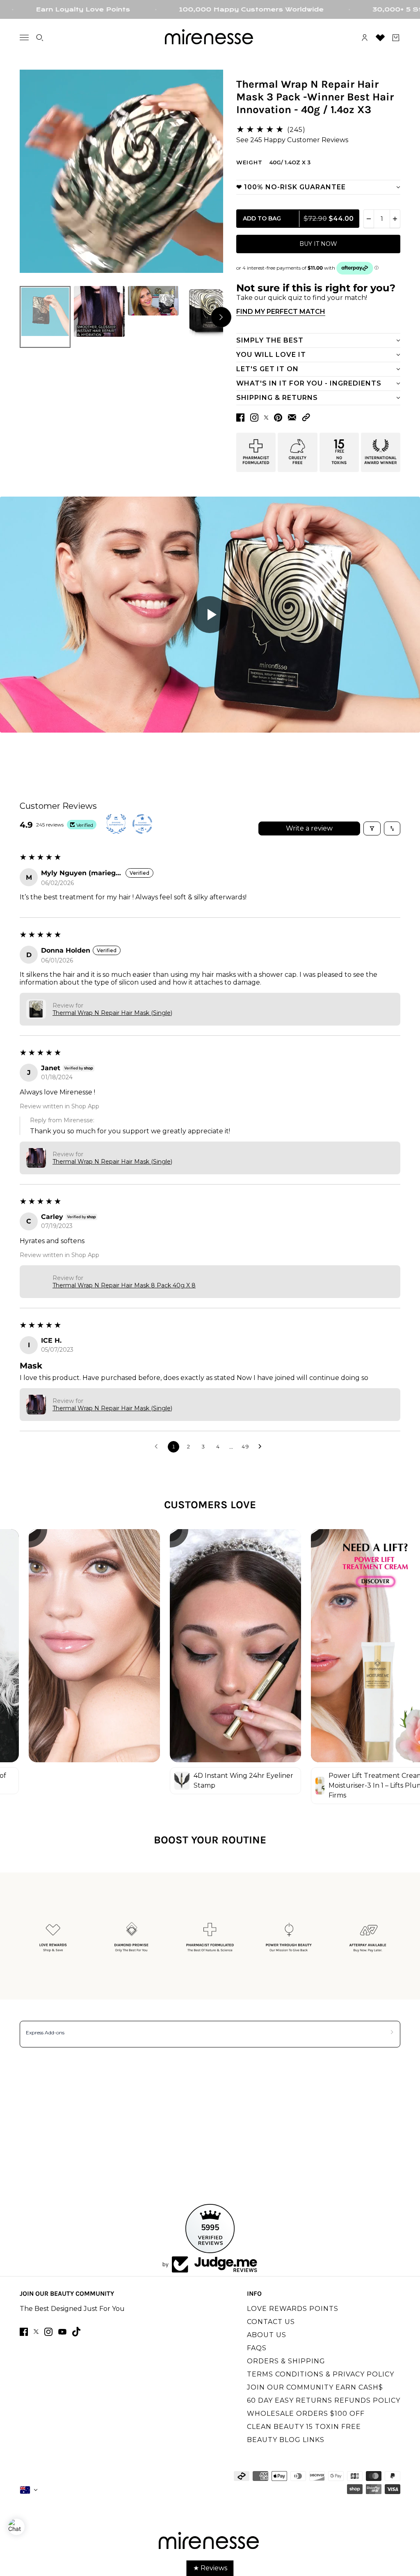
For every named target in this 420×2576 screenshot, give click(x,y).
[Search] (40, 38)
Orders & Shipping (286, 2361)
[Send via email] (292, 417)
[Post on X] (266, 418)
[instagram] (48, 2332)
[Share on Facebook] (240, 418)
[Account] (365, 38)
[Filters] (372, 828)
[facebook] (24, 2332)
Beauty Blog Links (286, 2440)
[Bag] (396, 38)
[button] (306, 417)
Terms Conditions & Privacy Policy (321, 2374)
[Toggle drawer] (24, 37)
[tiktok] (76, 2332)
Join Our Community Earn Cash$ (315, 2387)
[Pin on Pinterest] (278, 418)
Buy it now (318, 244)
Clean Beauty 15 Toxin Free (304, 2427)
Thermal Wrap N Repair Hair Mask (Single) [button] (112, 1013)
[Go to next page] (262, 1447)
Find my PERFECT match (281, 312)
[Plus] (395, 219)
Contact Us (271, 2322)
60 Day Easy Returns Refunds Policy (324, 2400)
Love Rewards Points (293, 2309)
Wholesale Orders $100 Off (306, 2414)
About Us (267, 2335)
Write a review (309, 828)
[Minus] (369, 219)
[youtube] (62, 2332)
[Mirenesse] (210, 38)
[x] (36, 2332)
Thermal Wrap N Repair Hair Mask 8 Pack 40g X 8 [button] (124, 1285)
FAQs (257, 2348)
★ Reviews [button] (210, 2568)
